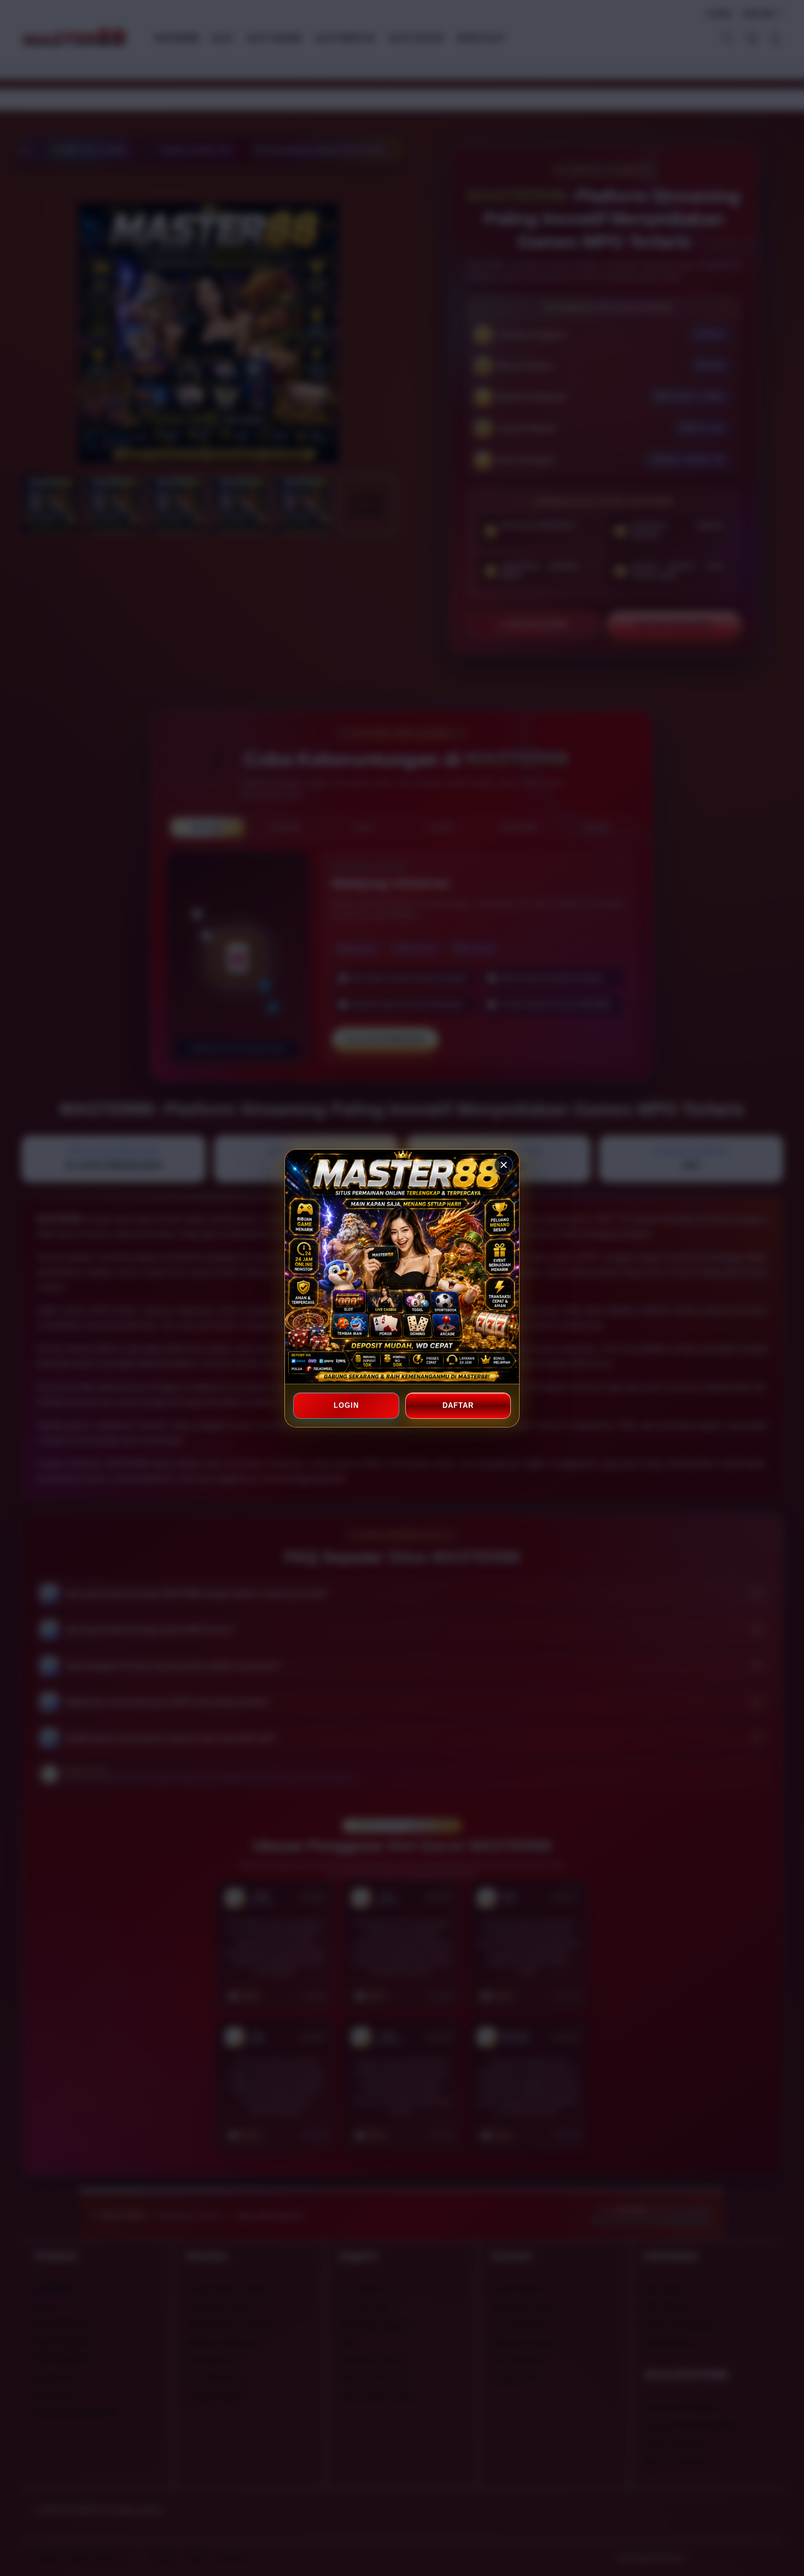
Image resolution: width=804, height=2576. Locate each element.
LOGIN (346, 1405)
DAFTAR (458, 1405)
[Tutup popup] (504, 1165)
